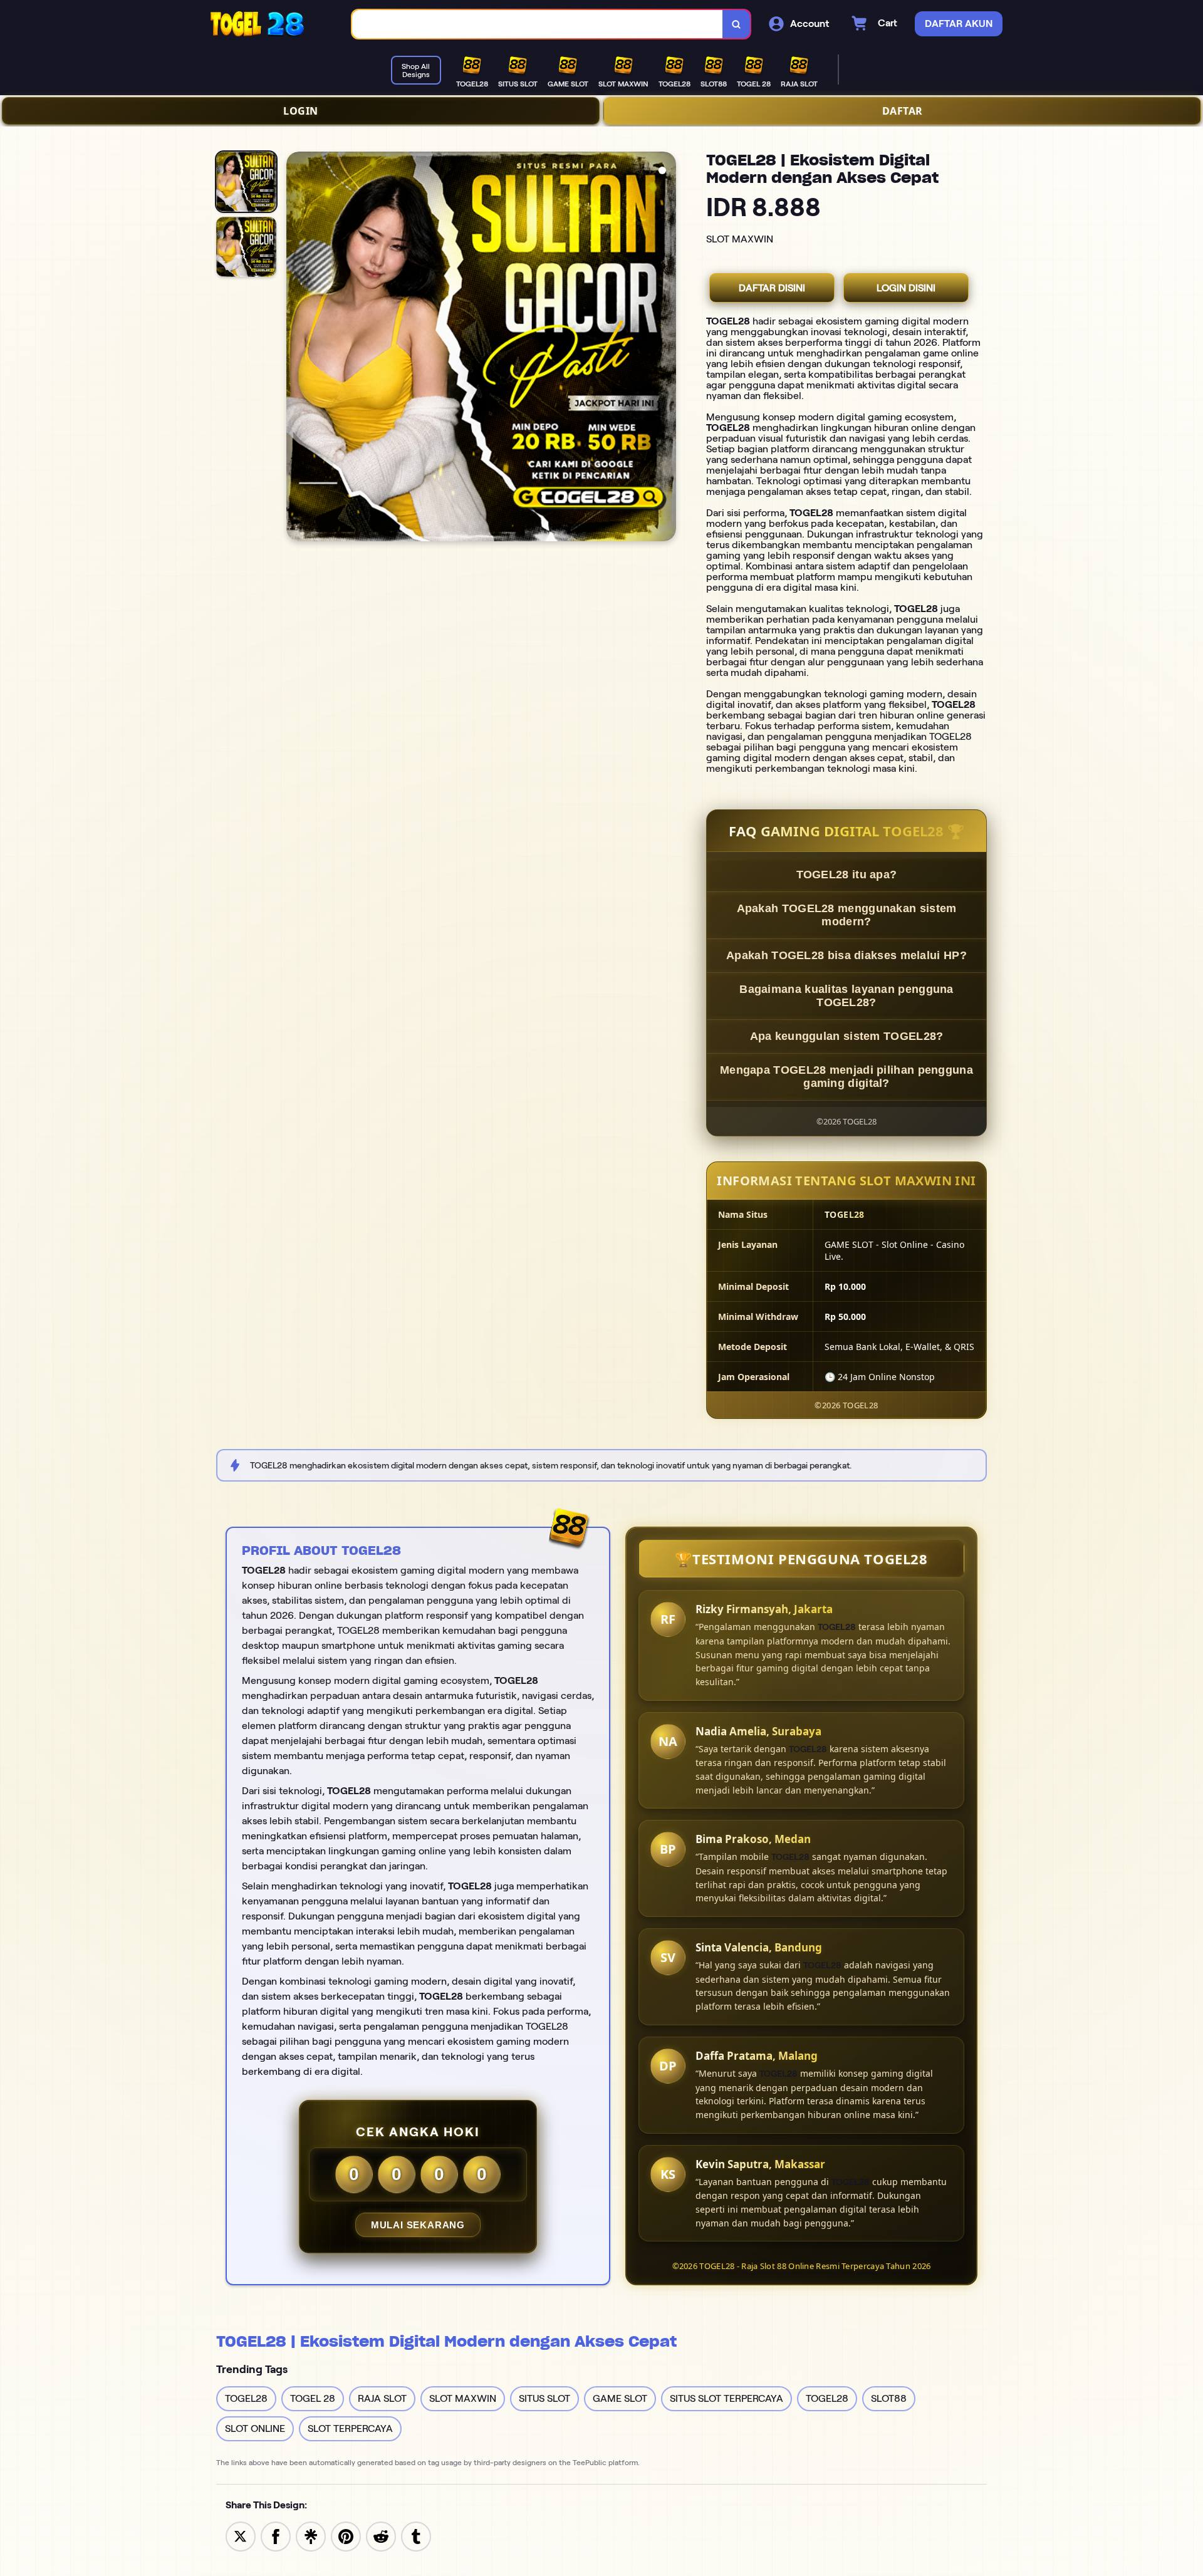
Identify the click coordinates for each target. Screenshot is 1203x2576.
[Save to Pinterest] (346, 2536)
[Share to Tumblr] (416, 2536)
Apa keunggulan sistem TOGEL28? (847, 1036)
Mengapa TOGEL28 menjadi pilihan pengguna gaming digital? (846, 1077)
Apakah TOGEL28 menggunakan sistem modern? (847, 915)
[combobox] (538, 24)
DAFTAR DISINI (772, 288)
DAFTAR (903, 111)
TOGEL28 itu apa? (847, 875)
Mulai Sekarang (418, 2225)
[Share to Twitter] (241, 2536)
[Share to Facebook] (276, 2536)
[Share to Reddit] (381, 2536)
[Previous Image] (296, 348)
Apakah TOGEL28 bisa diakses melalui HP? (846, 955)
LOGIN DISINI (906, 288)
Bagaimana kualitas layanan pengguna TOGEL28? (846, 996)
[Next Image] (666, 348)
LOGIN (301, 111)
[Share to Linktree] (311, 2536)
